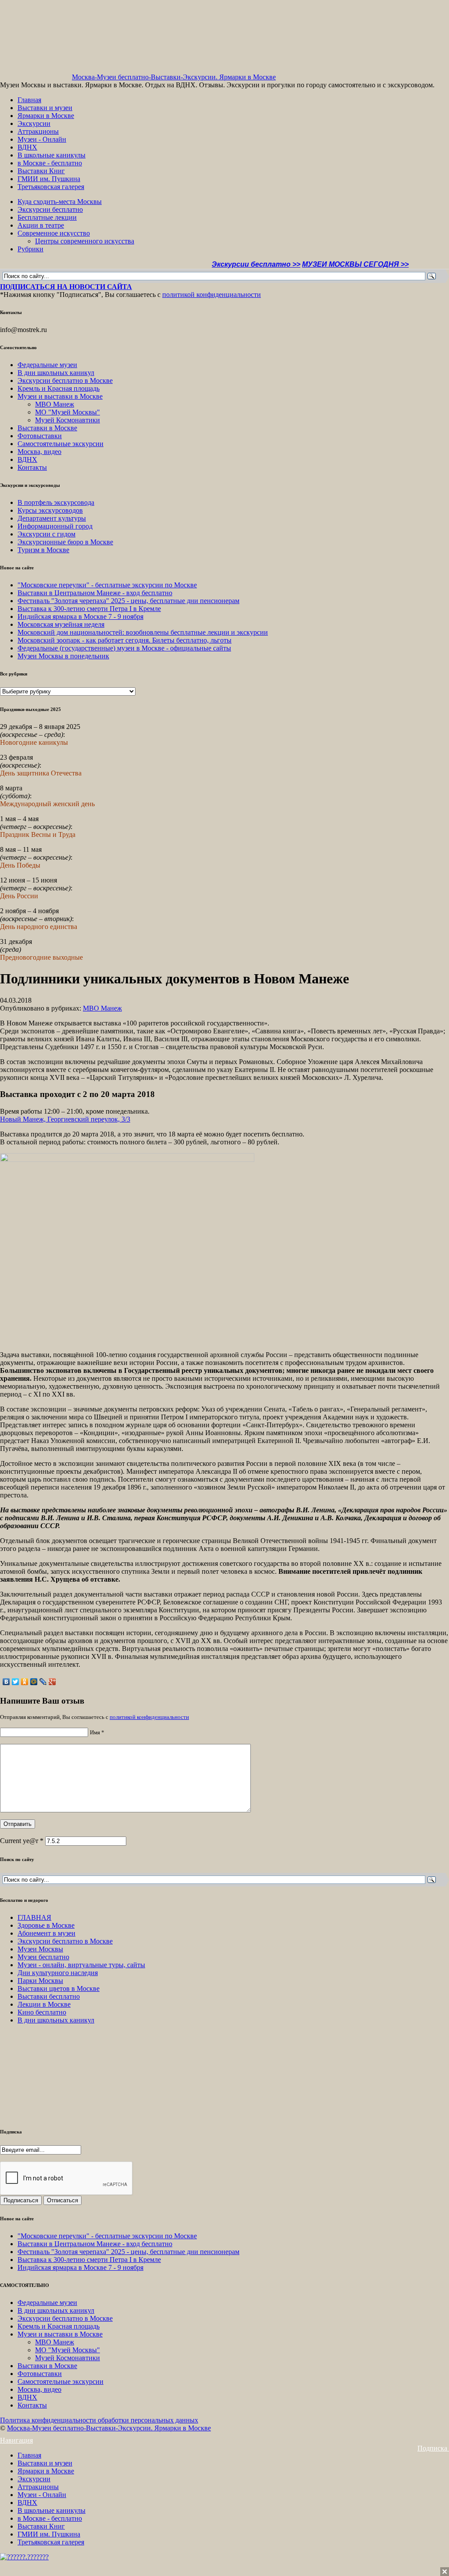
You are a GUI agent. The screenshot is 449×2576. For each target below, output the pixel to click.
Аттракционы (38, 131)
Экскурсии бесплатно (50, 209)
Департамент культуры (52, 518)
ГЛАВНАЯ (34, 1917)
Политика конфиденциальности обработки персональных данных (99, 2420)
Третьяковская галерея (51, 187)
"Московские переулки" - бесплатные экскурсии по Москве (107, 585)
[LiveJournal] (43, 1682)
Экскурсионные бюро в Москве (65, 542)
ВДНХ (27, 147)
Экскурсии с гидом (46, 534)
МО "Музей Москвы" (68, 412)
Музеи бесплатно (43, 1957)
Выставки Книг (41, 171)
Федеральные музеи (47, 365)
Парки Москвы (40, 1981)
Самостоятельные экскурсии (61, 444)
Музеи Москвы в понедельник (63, 656)
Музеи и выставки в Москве (60, 396)
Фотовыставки (40, 436)
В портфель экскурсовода (56, 502)
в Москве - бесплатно (50, 163)
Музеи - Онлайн (42, 139)
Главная (29, 100)
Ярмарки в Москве (46, 116)
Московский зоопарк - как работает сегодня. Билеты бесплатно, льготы (125, 640)
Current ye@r (22, 1841)
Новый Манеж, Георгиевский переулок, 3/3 (65, 1119)
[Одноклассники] (25, 1682)
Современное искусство (54, 233)
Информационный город (55, 526)
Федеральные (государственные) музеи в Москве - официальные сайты (124, 648)
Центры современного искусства (85, 241)
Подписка (433, 2448)
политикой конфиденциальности (212, 295)
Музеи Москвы (40, 1949)
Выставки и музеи (45, 108)
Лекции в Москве (44, 2004)
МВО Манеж (55, 404)
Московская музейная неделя (61, 624)
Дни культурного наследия (58, 1973)
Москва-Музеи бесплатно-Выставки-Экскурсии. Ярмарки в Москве (174, 77)
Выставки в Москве (47, 428)
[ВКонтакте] (6, 1682)
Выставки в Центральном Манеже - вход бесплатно (95, 593)
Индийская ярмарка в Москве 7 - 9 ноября (80, 616)
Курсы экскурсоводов (50, 510)
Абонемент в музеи (46, 1933)
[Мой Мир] (34, 1682)
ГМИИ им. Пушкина (49, 179)
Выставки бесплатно (49, 1996)
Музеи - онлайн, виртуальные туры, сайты (81, 1965)
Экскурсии (34, 123)
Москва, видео (39, 452)
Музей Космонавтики (68, 420)
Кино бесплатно (42, 2012)
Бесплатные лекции (47, 217)
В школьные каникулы (52, 155)
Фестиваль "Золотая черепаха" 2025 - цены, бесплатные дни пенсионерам (128, 601)
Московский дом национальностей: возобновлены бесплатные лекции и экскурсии (143, 632)
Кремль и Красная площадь (59, 388)
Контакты (32, 467)
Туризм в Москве (43, 550)
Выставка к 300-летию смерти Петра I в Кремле (89, 609)
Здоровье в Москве (46, 1925)
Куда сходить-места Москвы (60, 202)
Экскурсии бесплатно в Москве (65, 381)
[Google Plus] (52, 1682)
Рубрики (30, 249)
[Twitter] (16, 1682)
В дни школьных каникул (56, 373)
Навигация (16, 2440)
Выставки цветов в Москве (59, 1988)
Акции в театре (41, 225)
